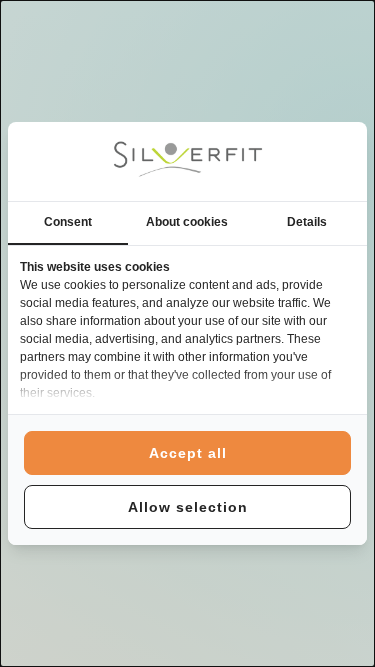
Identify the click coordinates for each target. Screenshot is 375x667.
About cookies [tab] (187, 222)
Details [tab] (307, 222)
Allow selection (188, 507)
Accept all (188, 453)
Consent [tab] (68, 222)
